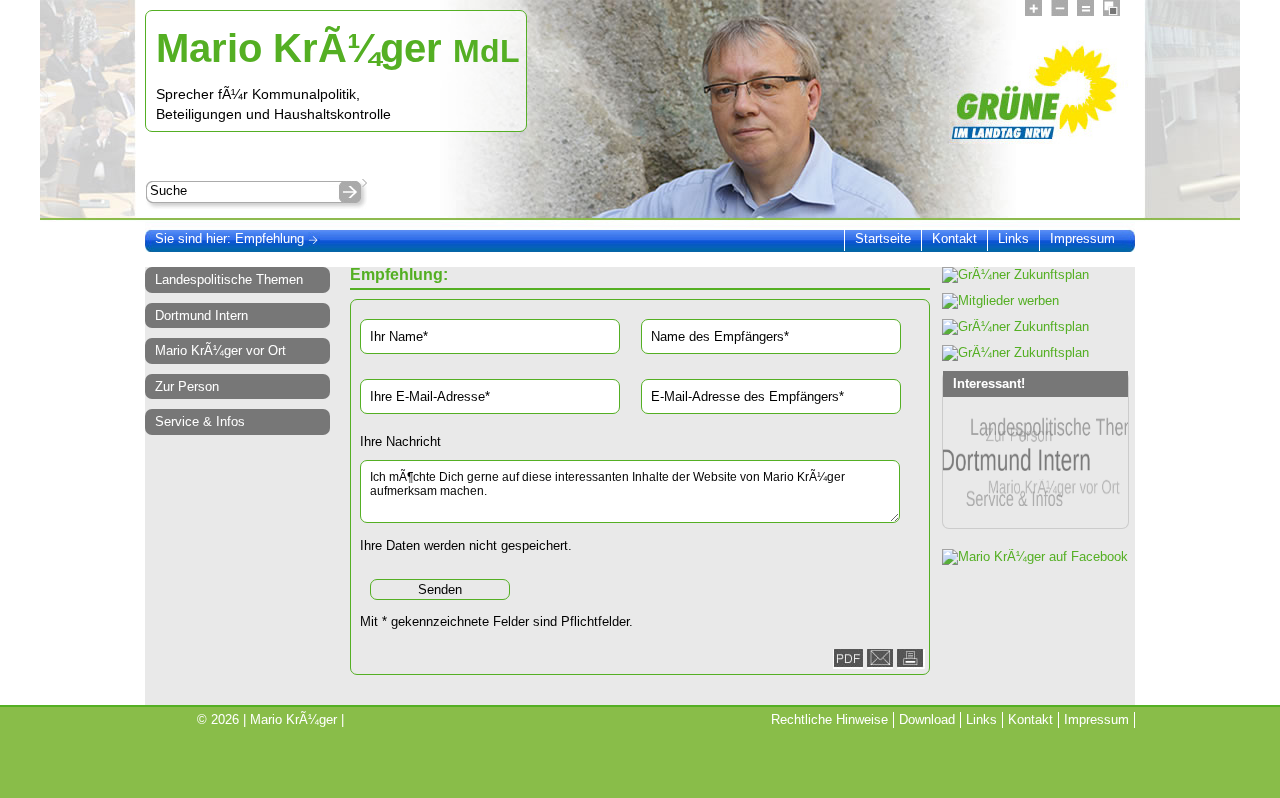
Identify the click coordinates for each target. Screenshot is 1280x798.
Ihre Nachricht (400, 441)
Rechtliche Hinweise (829, 719)
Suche (168, 190)
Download (927, 719)
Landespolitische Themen (229, 279)
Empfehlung (271, 238)
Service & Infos (200, 421)
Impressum (1082, 238)
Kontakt (954, 238)
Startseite (883, 238)
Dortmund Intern (201, 315)
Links (1013, 238)
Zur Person (187, 386)
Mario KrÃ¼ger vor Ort (220, 350)
